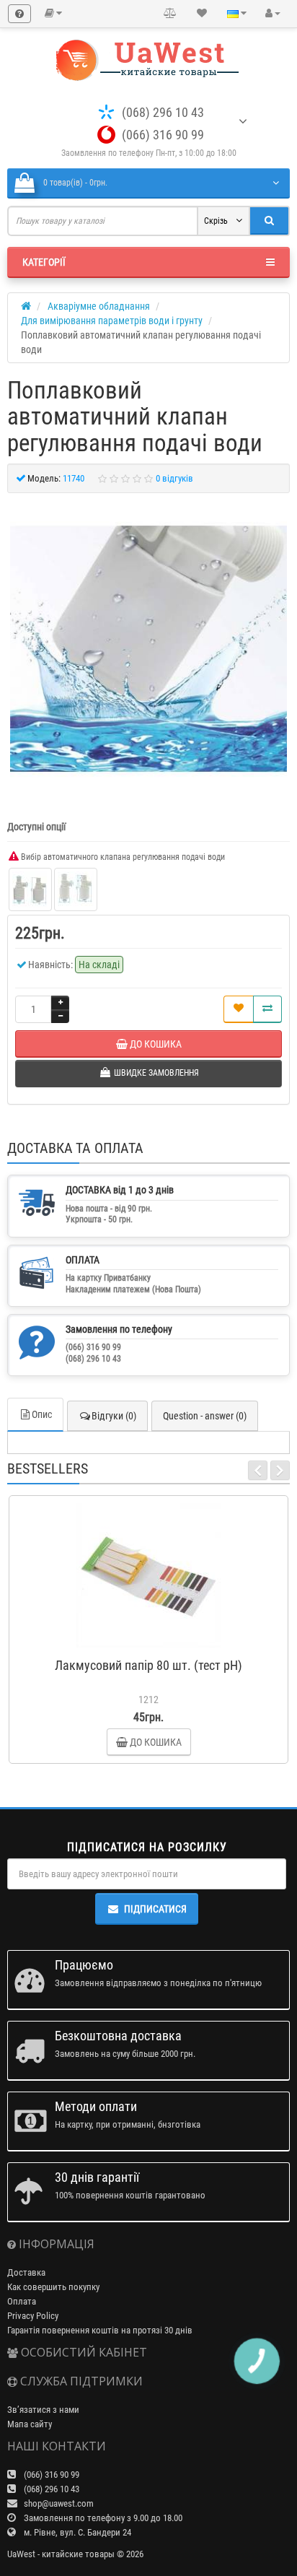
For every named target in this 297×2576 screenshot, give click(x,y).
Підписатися (155, 1909)
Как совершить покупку (53, 2287)
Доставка (26, 2272)
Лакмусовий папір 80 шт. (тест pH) (148, 1665)
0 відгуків (174, 478)
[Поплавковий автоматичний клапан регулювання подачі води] (148, 649)
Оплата (22, 2301)
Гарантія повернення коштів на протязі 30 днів (100, 2330)
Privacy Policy (33, 2316)
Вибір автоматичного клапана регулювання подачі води (122, 857)
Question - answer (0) (205, 1416)
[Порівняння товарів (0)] (170, 14)
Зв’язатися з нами (43, 2410)
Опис (42, 1414)
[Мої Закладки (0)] (202, 14)
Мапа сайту (30, 2424)
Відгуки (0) (114, 1416)
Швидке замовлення (155, 1644)
